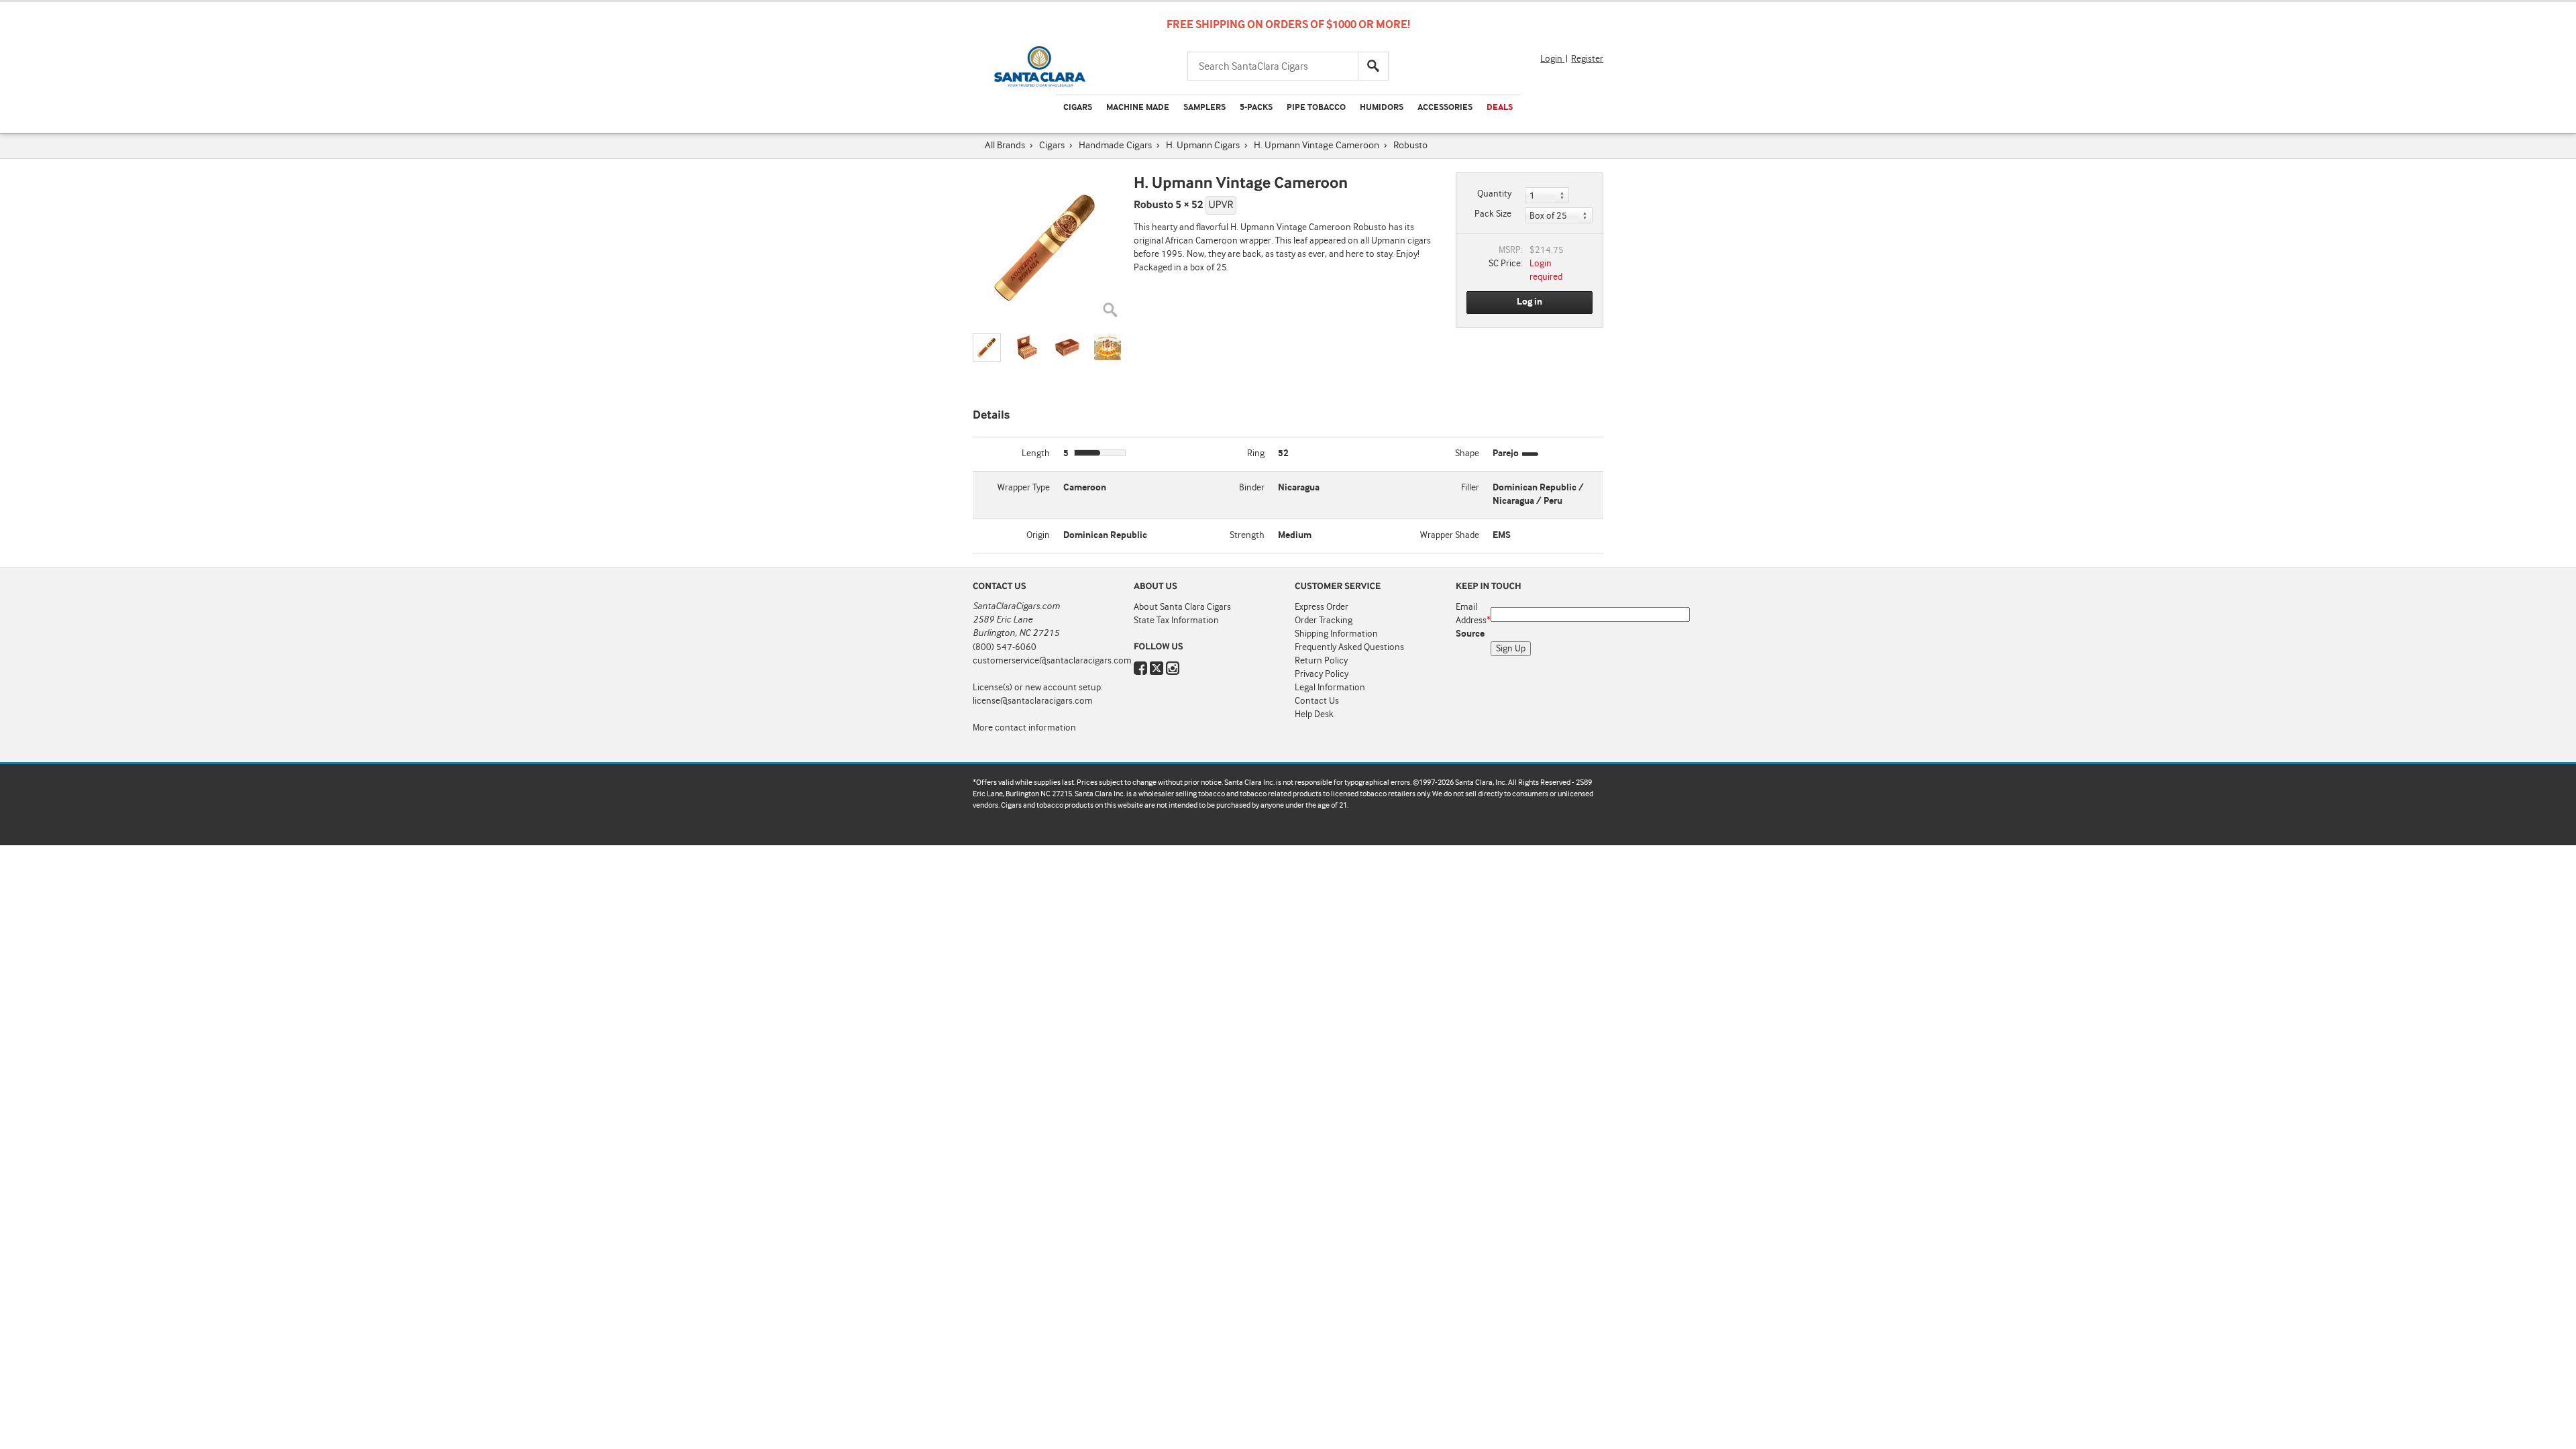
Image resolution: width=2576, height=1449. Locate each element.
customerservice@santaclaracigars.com (1052, 661)
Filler (1470, 488)
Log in (1529, 302)
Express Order (1322, 607)
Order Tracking (1324, 621)
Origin (1038, 535)
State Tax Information (1176, 621)
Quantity (1494, 194)
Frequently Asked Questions (1349, 647)
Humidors (1382, 108)
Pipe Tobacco (1316, 108)
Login (1552, 59)
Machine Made (1138, 108)
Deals (1500, 108)
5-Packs (1256, 108)
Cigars (1078, 108)
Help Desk (1314, 714)
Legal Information (1330, 688)
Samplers (1204, 108)
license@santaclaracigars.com (1033, 701)
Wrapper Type (1024, 488)
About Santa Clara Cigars (1182, 607)
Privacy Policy (1322, 674)
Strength (1247, 535)
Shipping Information (1336, 634)
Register (1587, 59)
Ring (1256, 453)
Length (1036, 453)
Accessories (1445, 108)
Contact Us (1317, 701)
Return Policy (1321, 661)
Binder (1252, 488)
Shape (1467, 453)
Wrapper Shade (1450, 535)
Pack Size (1493, 214)
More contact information (1024, 728)
